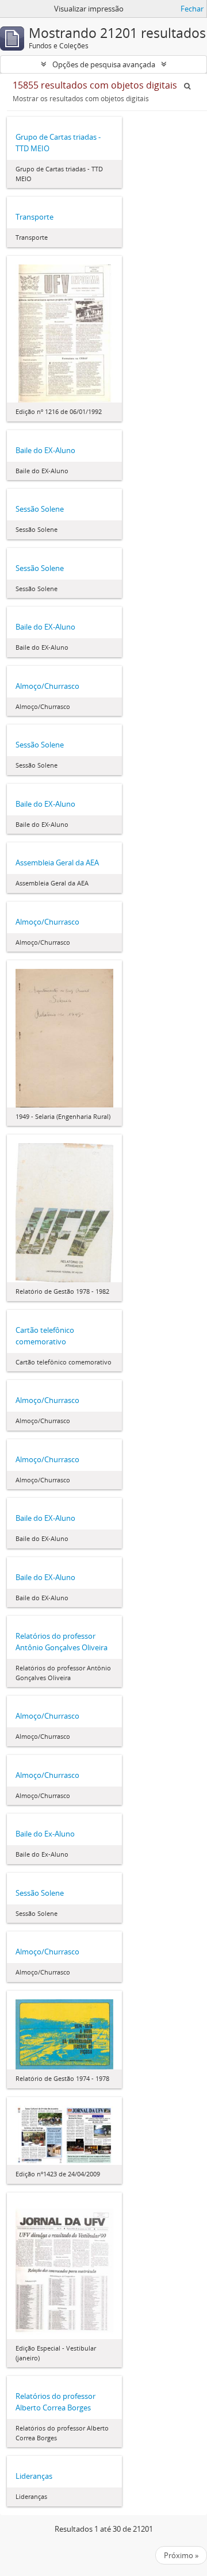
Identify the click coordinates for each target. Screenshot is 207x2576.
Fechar (192, 9)
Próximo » (181, 2555)
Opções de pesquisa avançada (104, 64)
